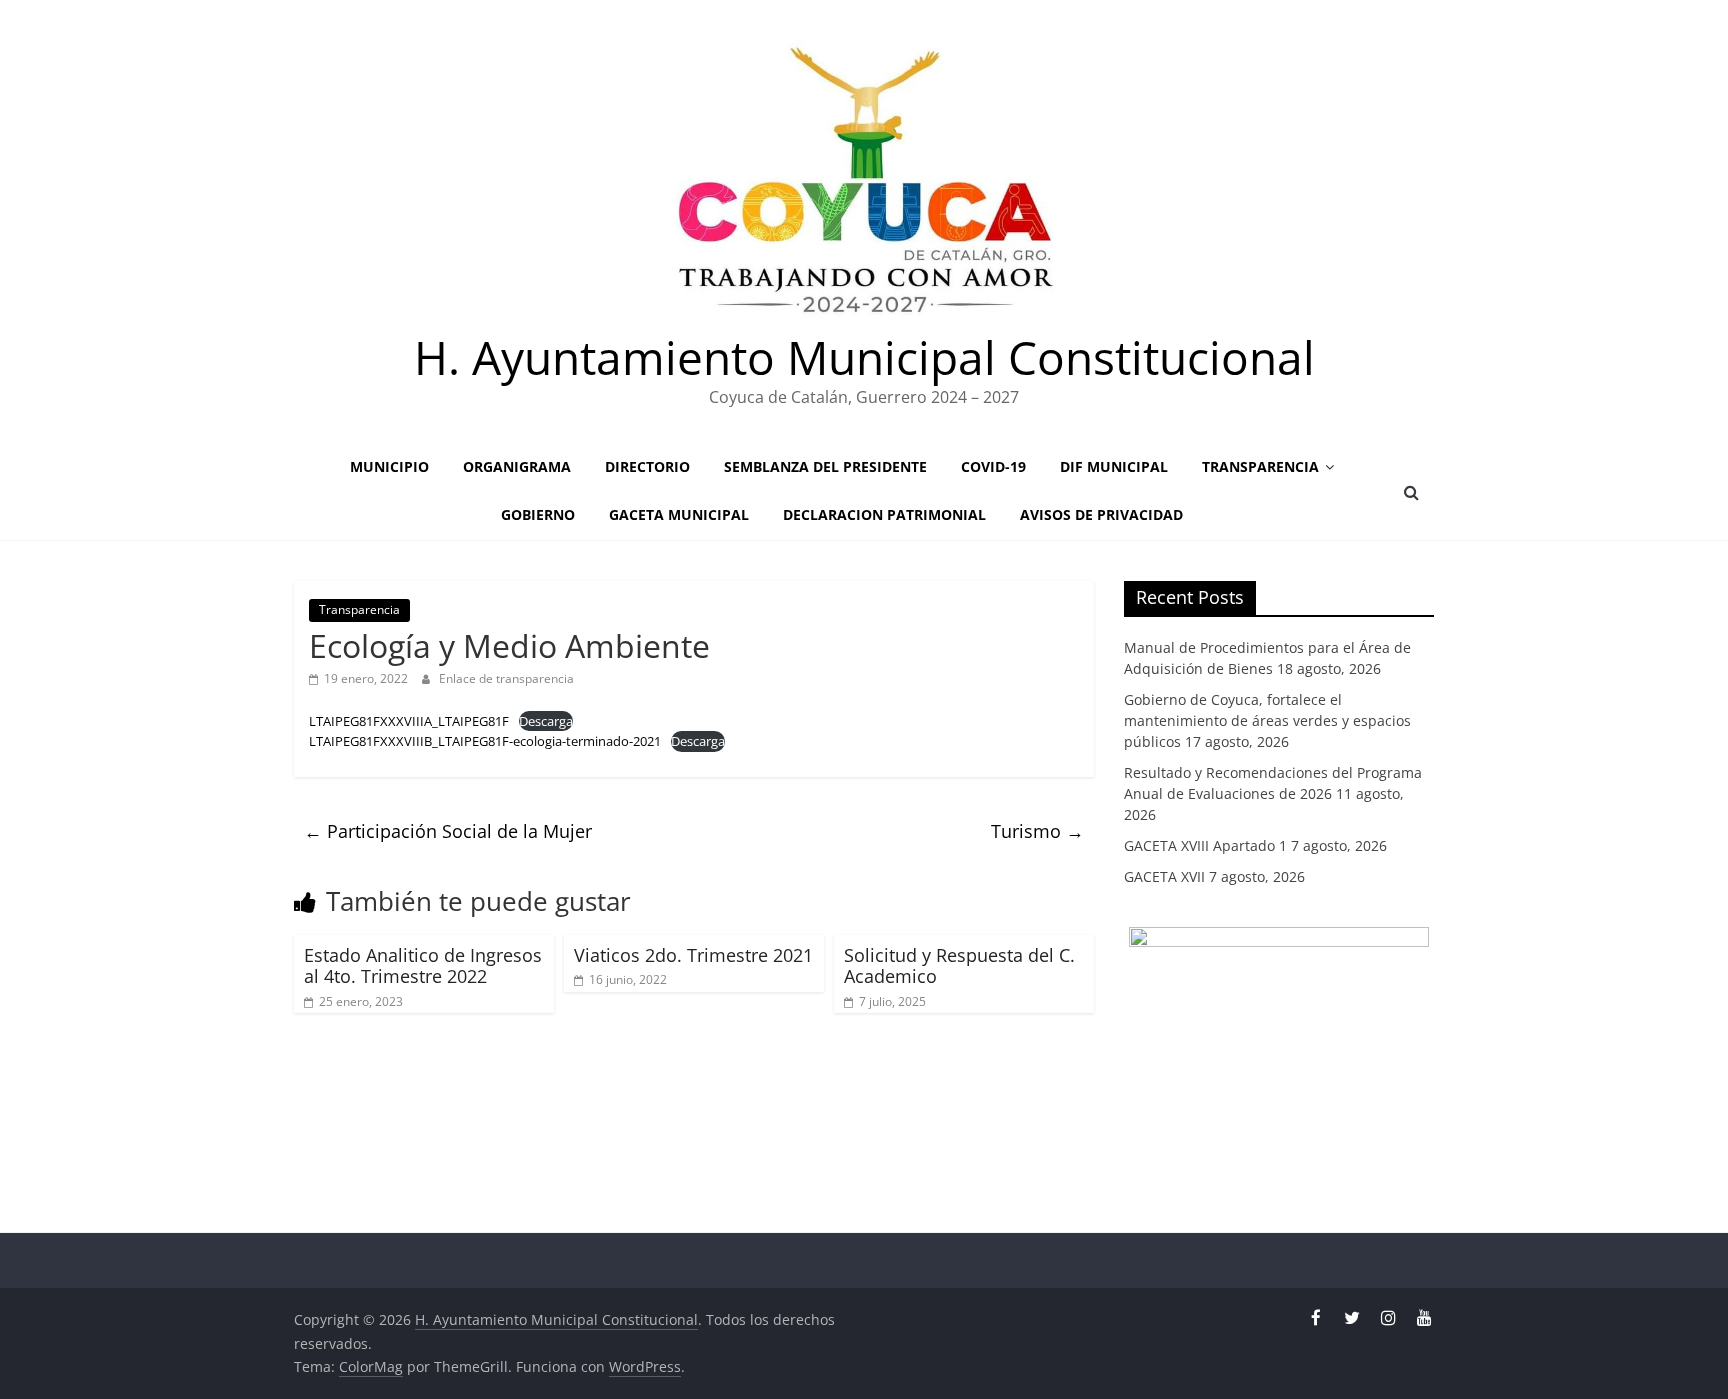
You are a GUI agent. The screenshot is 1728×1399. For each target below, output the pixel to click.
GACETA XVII (1164, 876)
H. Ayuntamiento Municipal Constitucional (864, 357)
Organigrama (517, 466)
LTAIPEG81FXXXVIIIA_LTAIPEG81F (409, 721)
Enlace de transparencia (506, 678)
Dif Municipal (1114, 466)
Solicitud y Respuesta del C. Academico (959, 966)
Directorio (647, 466)
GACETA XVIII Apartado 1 (1205, 845)
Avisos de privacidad (1101, 514)
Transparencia (1260, 466)
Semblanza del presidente (825, 466)
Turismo (1037, 831)
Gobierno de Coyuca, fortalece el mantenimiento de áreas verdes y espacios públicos (1267, 720)
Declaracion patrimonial (884, 514)
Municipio (389, 466)
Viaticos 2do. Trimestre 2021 (693, 955)
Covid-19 (993, 466)
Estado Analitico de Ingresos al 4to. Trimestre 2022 (423, 966)
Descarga (546, 721)
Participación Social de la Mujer (448, 831)
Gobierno (538, 514)
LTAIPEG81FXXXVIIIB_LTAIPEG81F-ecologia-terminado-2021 (485, 741)
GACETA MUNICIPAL (679, 514)
